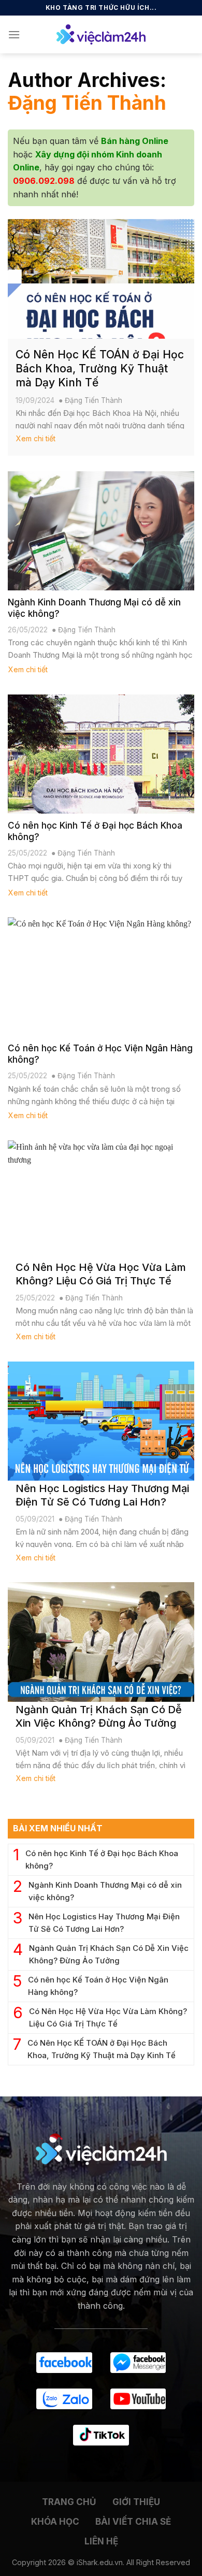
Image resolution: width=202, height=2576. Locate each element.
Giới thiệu (136, 2502)
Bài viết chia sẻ (133, 2522)
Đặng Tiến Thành (87, 103)
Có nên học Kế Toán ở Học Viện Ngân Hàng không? (98, 1986)
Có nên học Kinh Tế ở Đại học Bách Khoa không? (102, 1859)
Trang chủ (69, 2502)
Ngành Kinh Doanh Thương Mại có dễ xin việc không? (105, 1891)
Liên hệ (101, 2541)
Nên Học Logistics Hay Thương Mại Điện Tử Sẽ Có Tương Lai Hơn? (104, 1923)
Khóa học (55, 2522)
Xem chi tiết (36, 438)
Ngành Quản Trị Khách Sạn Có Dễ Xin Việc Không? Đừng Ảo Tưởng (109, 1954)
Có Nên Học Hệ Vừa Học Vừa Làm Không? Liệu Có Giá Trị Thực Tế (108, 2017)
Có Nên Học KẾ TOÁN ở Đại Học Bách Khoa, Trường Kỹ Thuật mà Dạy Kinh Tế (102, 2049)
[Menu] (14, 34)
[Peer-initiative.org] (101, 34)
